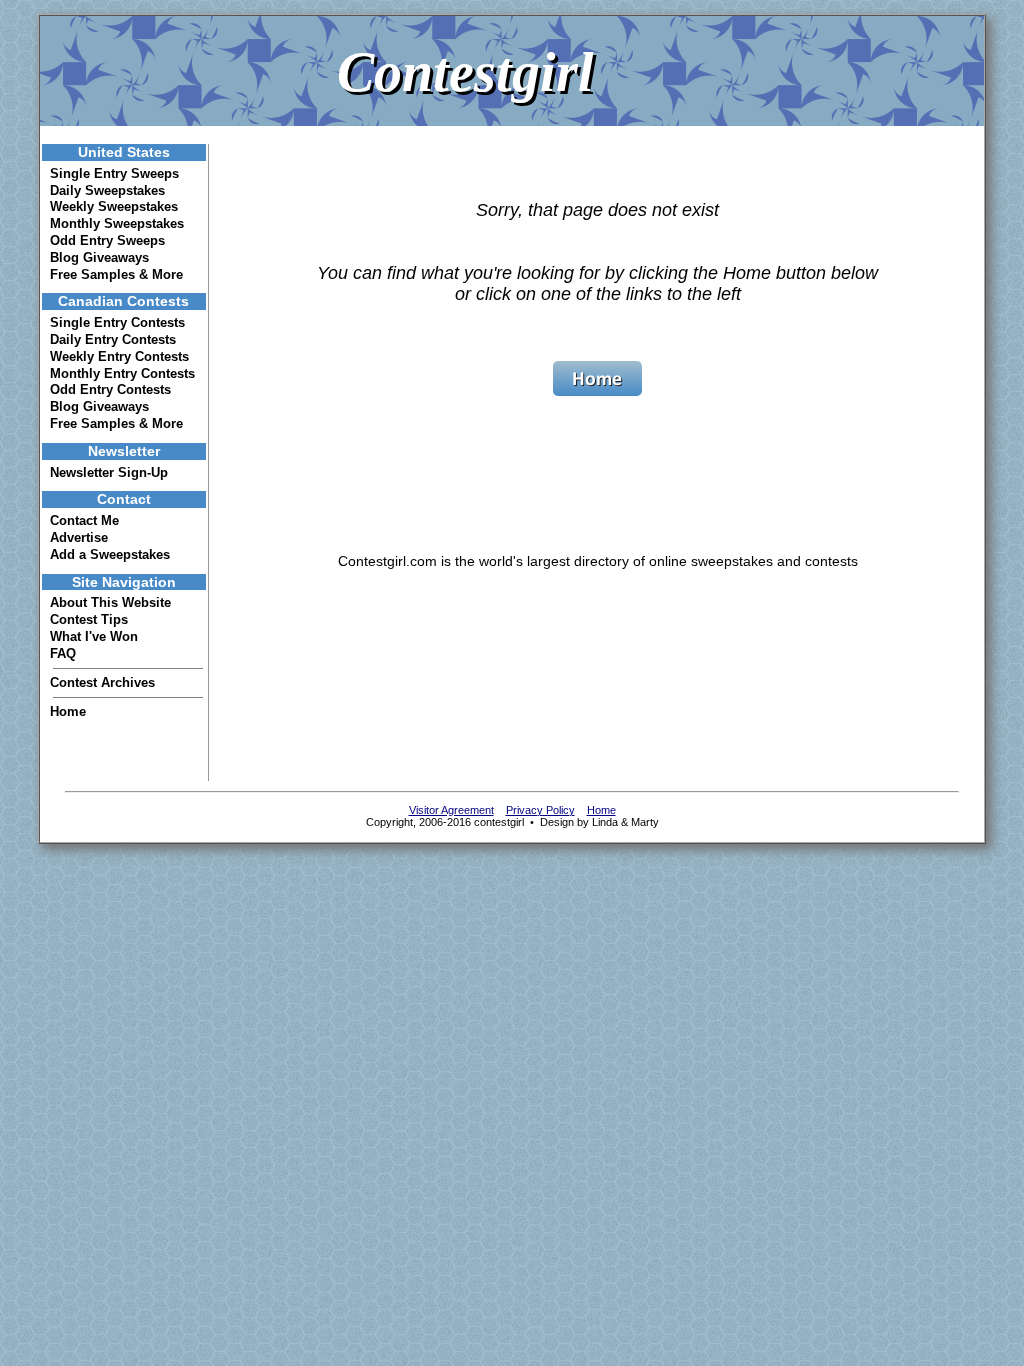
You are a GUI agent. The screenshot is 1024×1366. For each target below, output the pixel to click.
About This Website (110, 602)
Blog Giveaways (99, 257)
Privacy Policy (540, 810)
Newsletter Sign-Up (109, 472)
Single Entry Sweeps (114, 173)
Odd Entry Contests (110, 389)
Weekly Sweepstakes (114, 206)
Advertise (79, 537)
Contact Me (84, 520)
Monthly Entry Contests (122, 373)
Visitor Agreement (451, 810)
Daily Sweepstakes (107, 190)
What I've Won (94, 636)
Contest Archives (102, 682)
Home (68, 711)
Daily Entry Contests (113, 339)
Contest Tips (89, 619)
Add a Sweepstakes (110, 554)
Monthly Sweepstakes (117, 223)
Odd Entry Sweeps (107, 240)
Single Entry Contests (117, 322)
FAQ (63, 653)
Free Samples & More (116, 274)
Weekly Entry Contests (119, 356)
